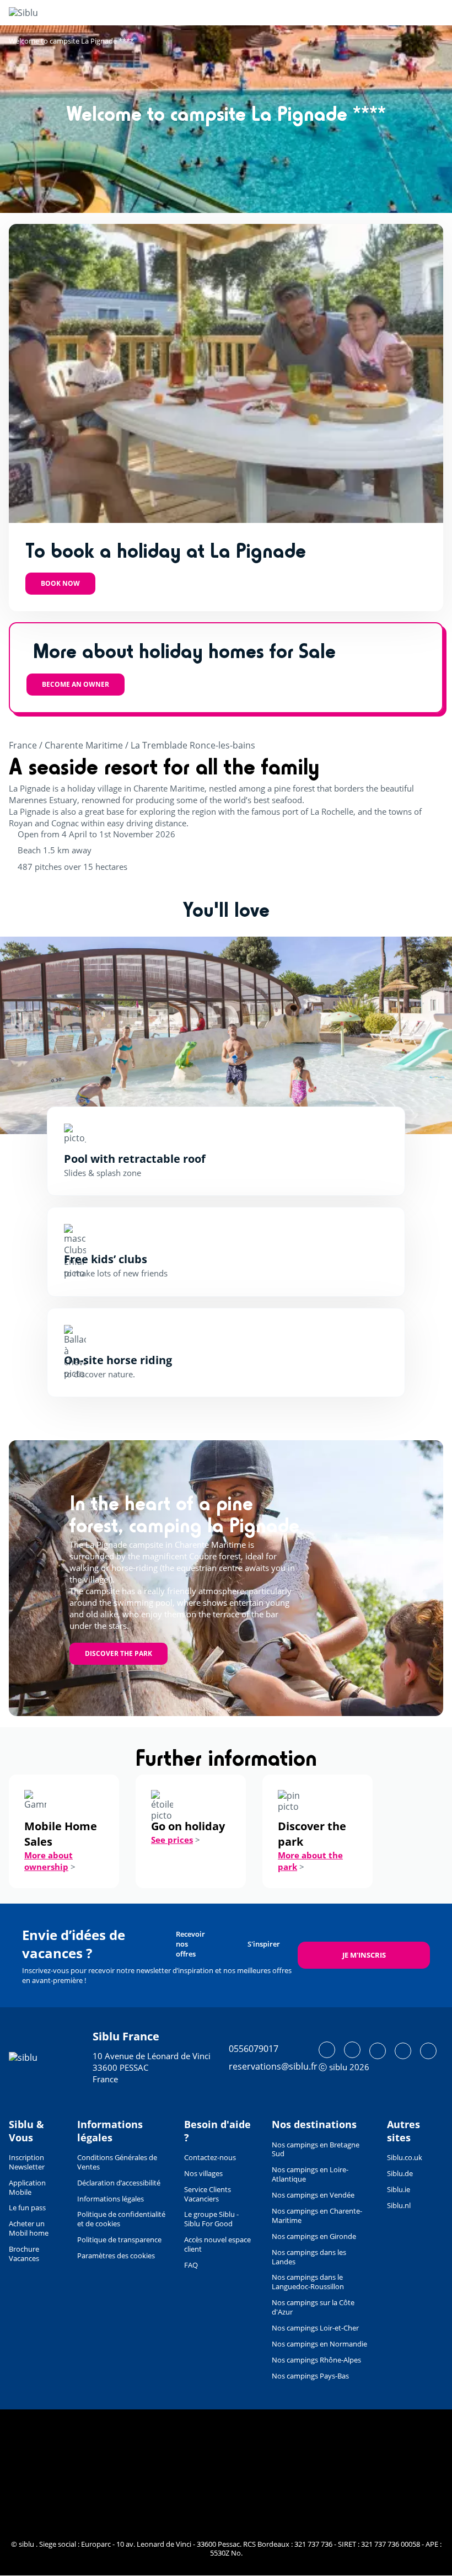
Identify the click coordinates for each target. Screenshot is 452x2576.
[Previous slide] (58, 1035)
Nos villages (203, 2173)
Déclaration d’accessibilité (119, 2183)
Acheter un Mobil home (29, 2228)
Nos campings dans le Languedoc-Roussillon (308, 2282)
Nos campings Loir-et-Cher (315, 2328)
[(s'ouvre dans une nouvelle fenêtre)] (327, 2050)
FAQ (191, 2265)
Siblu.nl (399, 2205)
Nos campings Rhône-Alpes (316, 2360)
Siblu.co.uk (405, 2157)
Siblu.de (400, 2173)
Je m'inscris (364, 1955)
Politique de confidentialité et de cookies (121, 2219)
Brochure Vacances (24, 2254)
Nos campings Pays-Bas (310, 2376)
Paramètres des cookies (116, 2256)
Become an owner (76, 684)
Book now (60, 583)
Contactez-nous (210, 2157)
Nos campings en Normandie (319, 2344)
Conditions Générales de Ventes (117, 2162)
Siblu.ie (399, 2189)
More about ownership (49, 1861)
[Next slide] (394, 1035)
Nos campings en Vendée (313, 2195)
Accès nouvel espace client (217, 2244)
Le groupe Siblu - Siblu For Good (211, 2219)
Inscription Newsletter (27, 2162)
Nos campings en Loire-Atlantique (310, 2174)
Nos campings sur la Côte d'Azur (313, 2307)
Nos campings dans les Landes (309, 2257)
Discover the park (119, 1653)
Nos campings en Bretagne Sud (316, 2149)
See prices (172, 1840)
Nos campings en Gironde (314, 2236)
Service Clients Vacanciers (208, 2194)
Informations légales (111, 2199)
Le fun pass (27, 2208)
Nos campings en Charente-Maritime (317, 2216)
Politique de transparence (119, 2240)
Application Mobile (27, 2187)
